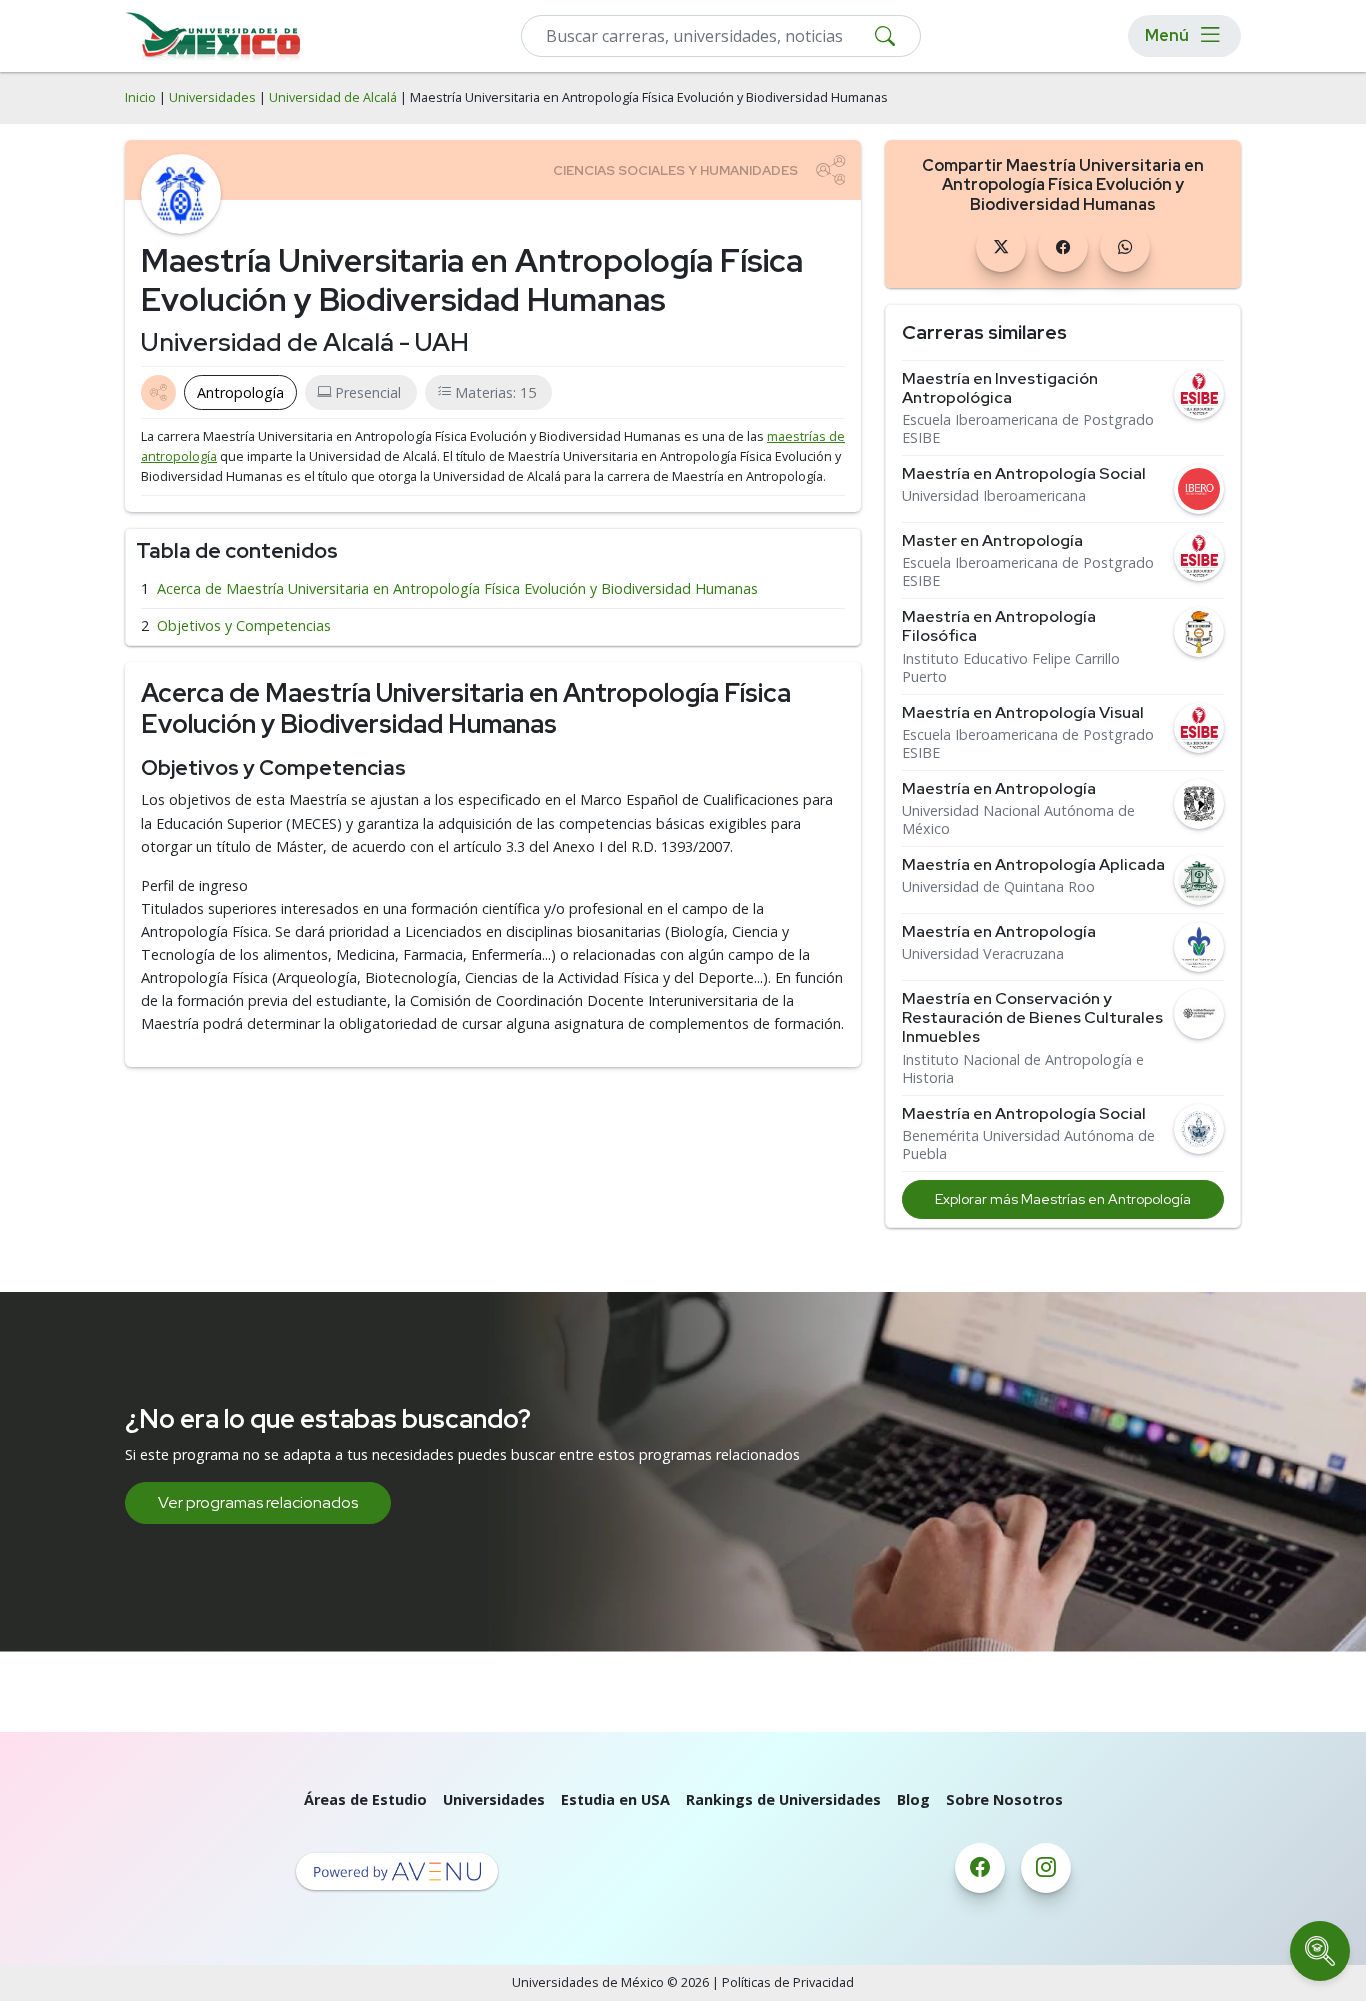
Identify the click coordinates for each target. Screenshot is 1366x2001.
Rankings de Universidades (783, 1799)
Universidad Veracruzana (983, 954)
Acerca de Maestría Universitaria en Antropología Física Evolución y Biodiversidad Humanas (457, 588)
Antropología (240, 392)
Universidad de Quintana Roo (998, 887)
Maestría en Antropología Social (1024, 473)
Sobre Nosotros (1004, 1799)
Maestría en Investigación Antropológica (1000, 388)
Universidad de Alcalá (333, 97)
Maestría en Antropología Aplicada (1033, 864)
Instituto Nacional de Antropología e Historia (1023, 1069)
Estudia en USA (615, 1799)
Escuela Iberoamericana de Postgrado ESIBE (1028, 429)
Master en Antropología (992, 540)
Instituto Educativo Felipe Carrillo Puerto (1011, 668)
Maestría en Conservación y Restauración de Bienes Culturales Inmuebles (1032, 1018)
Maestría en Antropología (999, 788)
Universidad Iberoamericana (994, 496)
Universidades (212, 97)
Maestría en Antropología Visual (1023, 712)
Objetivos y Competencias (244, 625)
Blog (913, 1799)
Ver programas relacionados (258, 1502)
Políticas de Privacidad (788, 1982)
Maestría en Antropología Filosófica (999, 626)
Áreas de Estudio (365, 1799)
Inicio (140, 97)
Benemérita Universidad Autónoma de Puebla (1028, 1145)
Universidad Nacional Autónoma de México (1018, 820)
